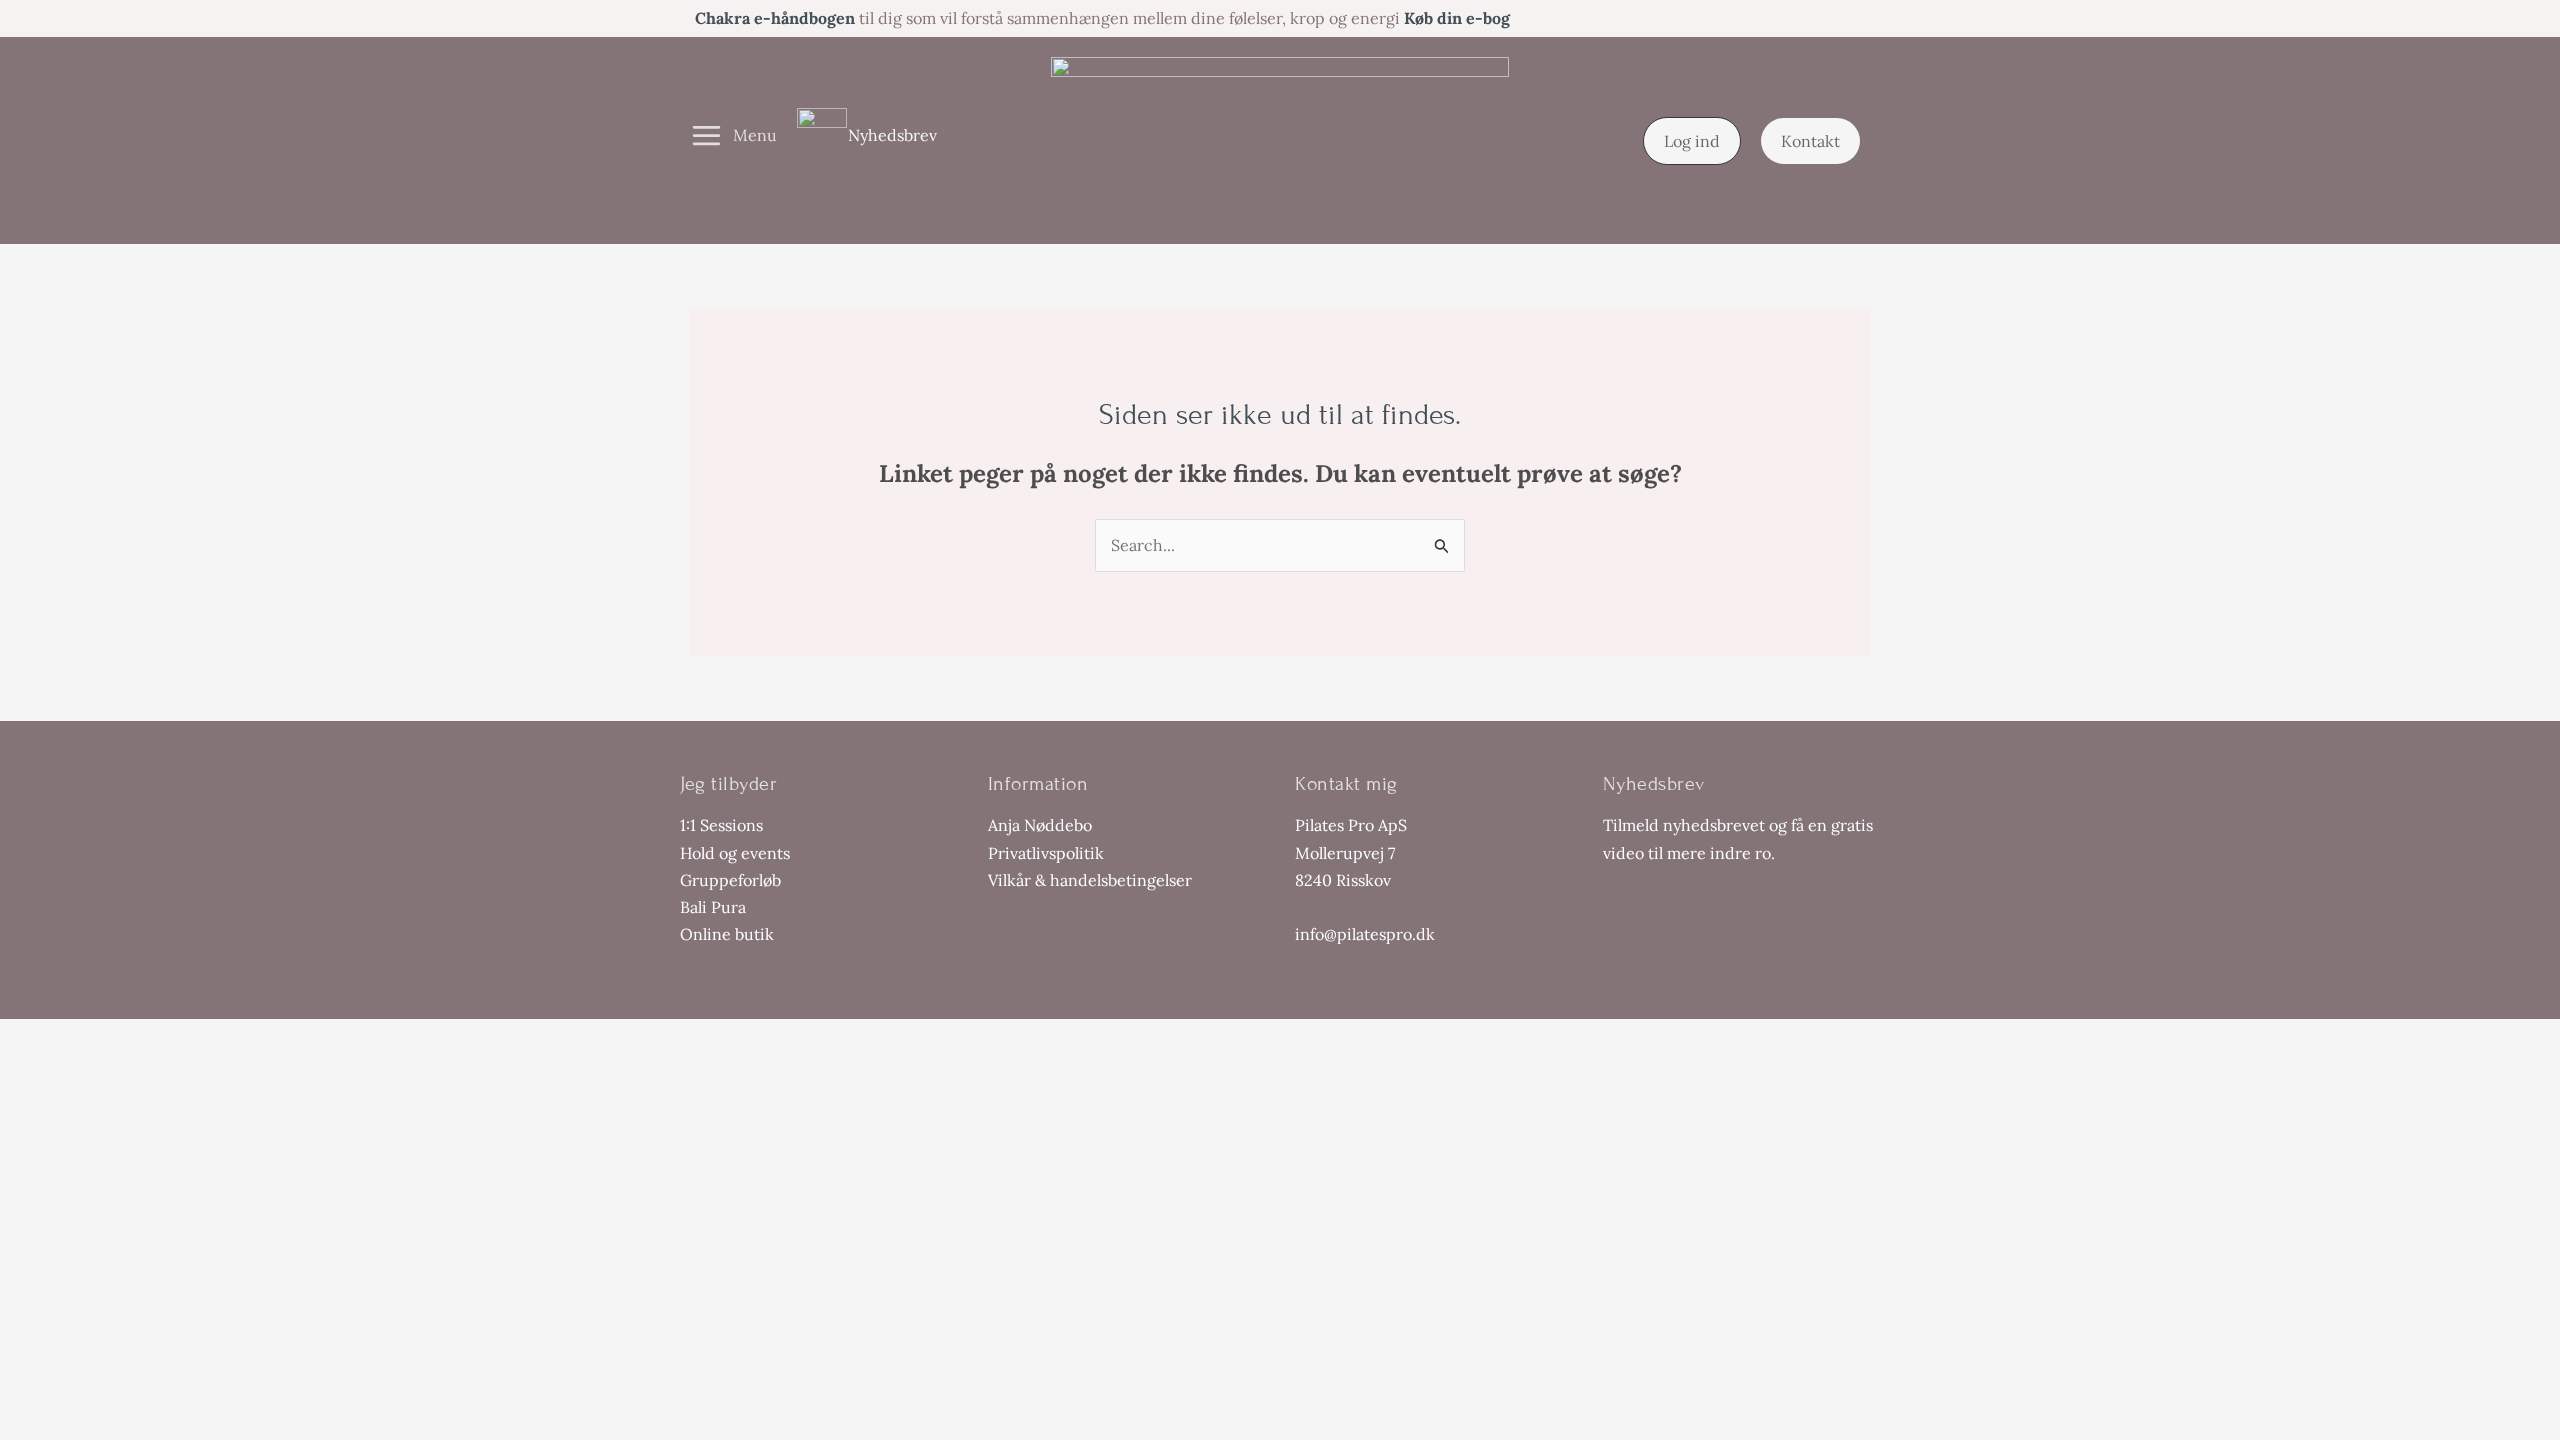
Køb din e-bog (1457, 18)
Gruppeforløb (730, 880)
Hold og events (735, 853)
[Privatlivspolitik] (1046, 853)
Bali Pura (713, 907)
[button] (1692, 141)
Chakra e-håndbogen (775, 18)
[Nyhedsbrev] (867, 135)
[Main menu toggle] (733, 136)
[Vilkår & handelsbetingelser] (1090, 880)
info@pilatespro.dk (1365, 934)
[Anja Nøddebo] (1040, 825)
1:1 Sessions (721, 825)
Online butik (727, 934)
